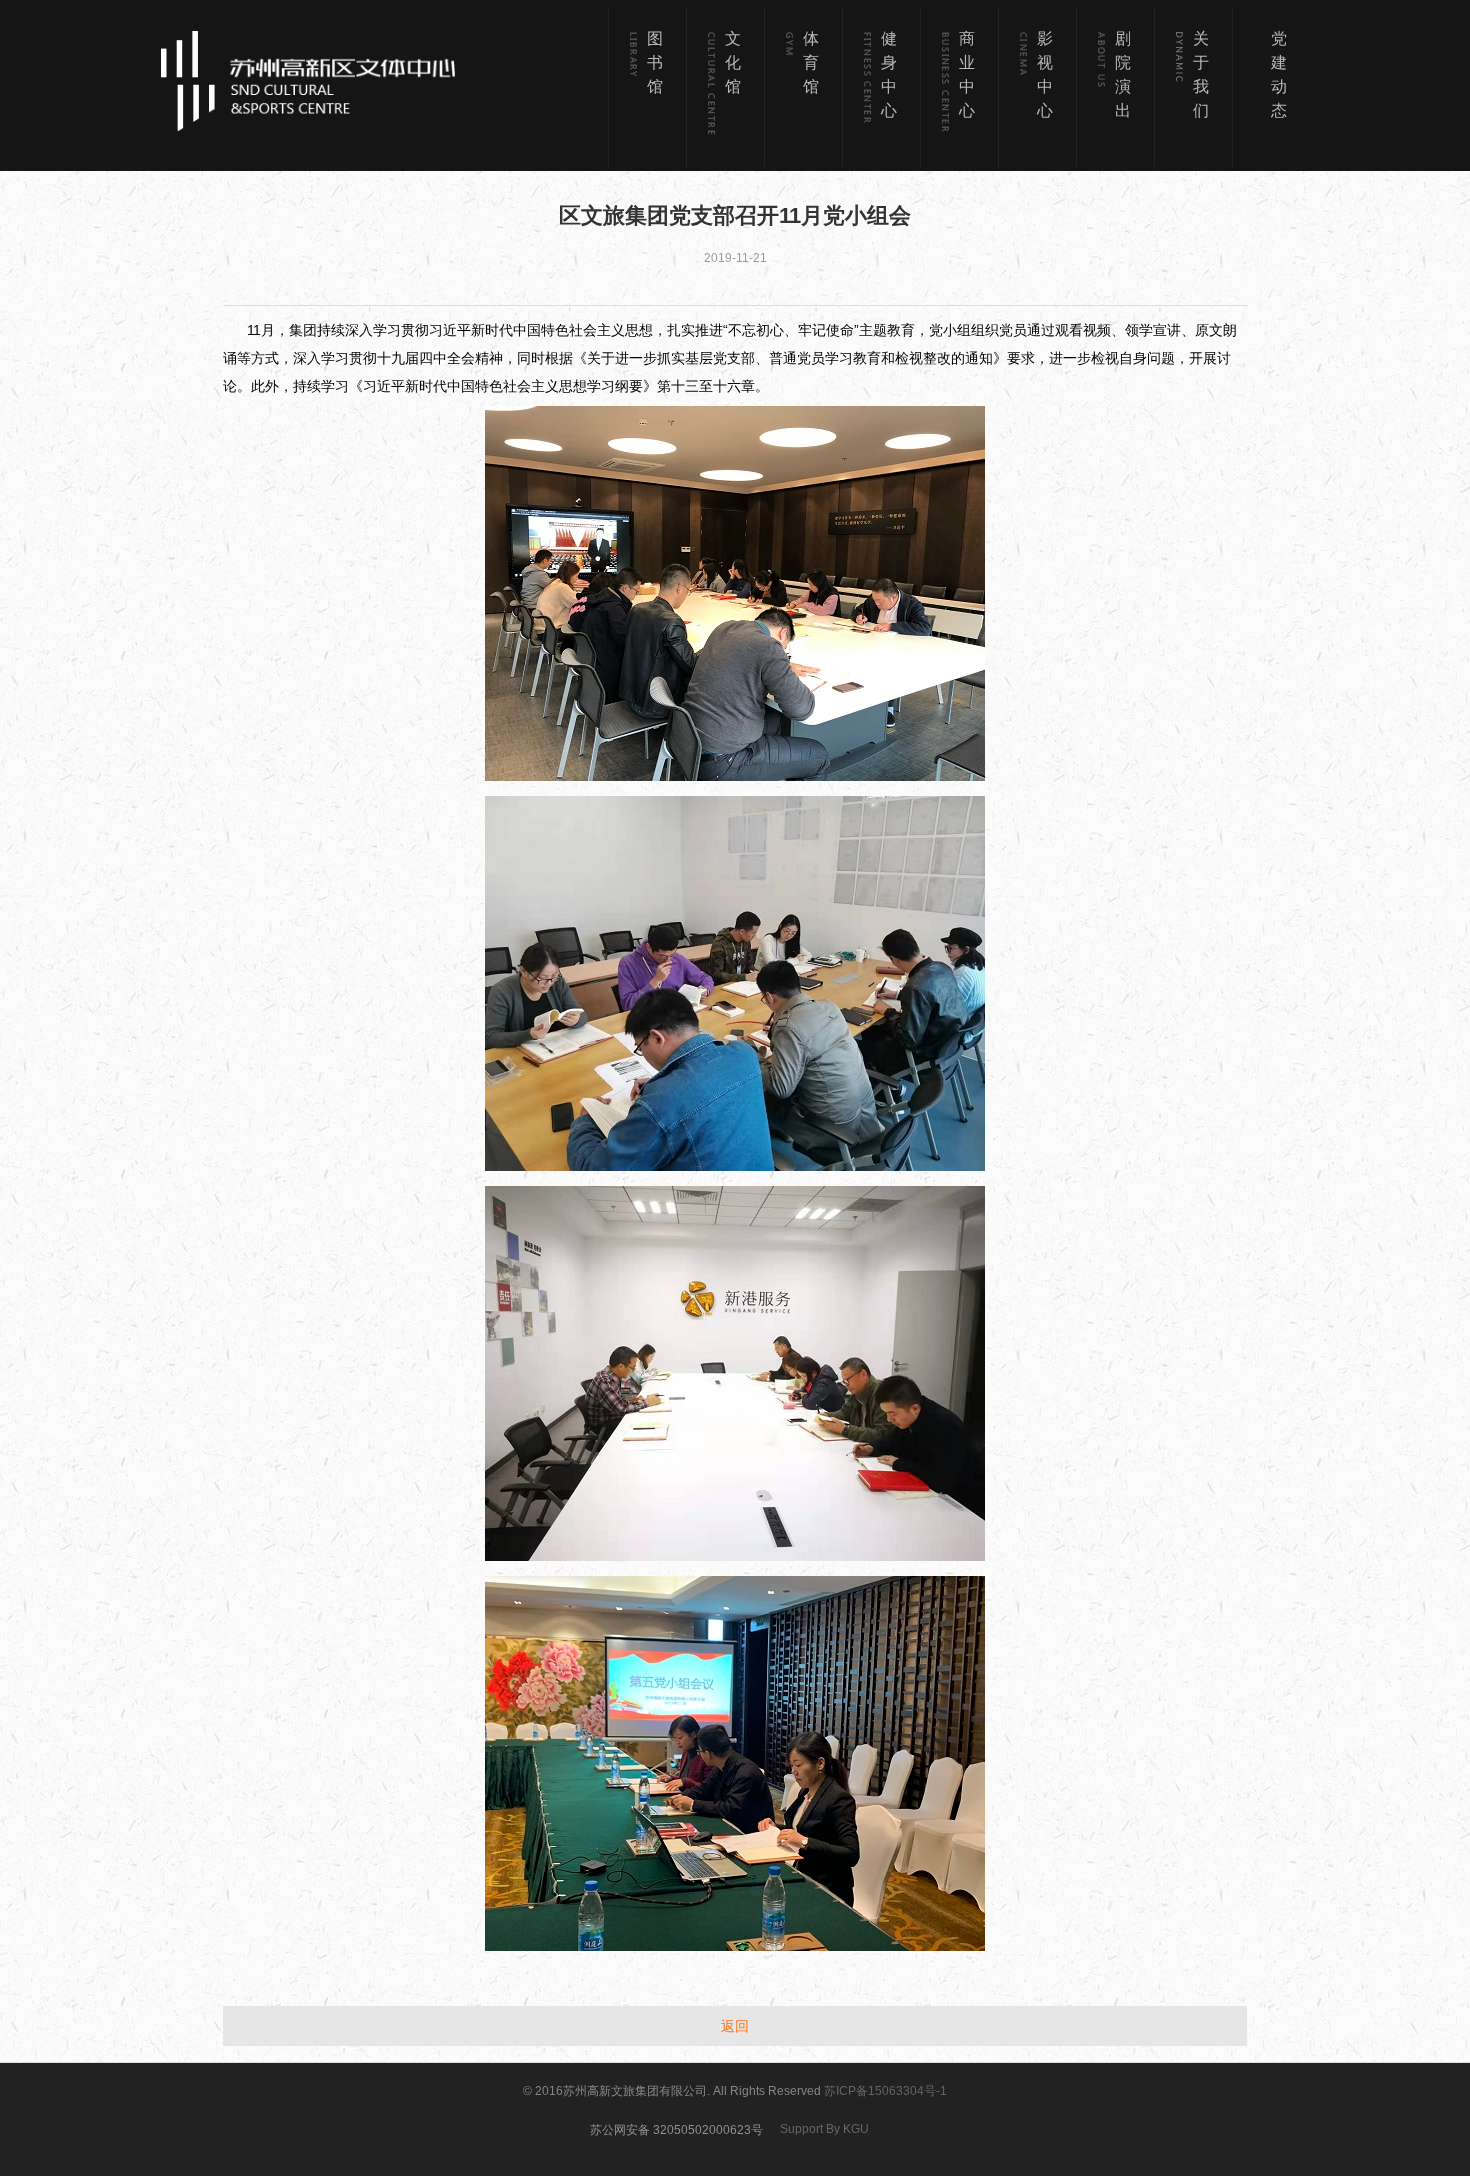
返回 (735, 2026)
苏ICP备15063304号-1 (885, 2091)
